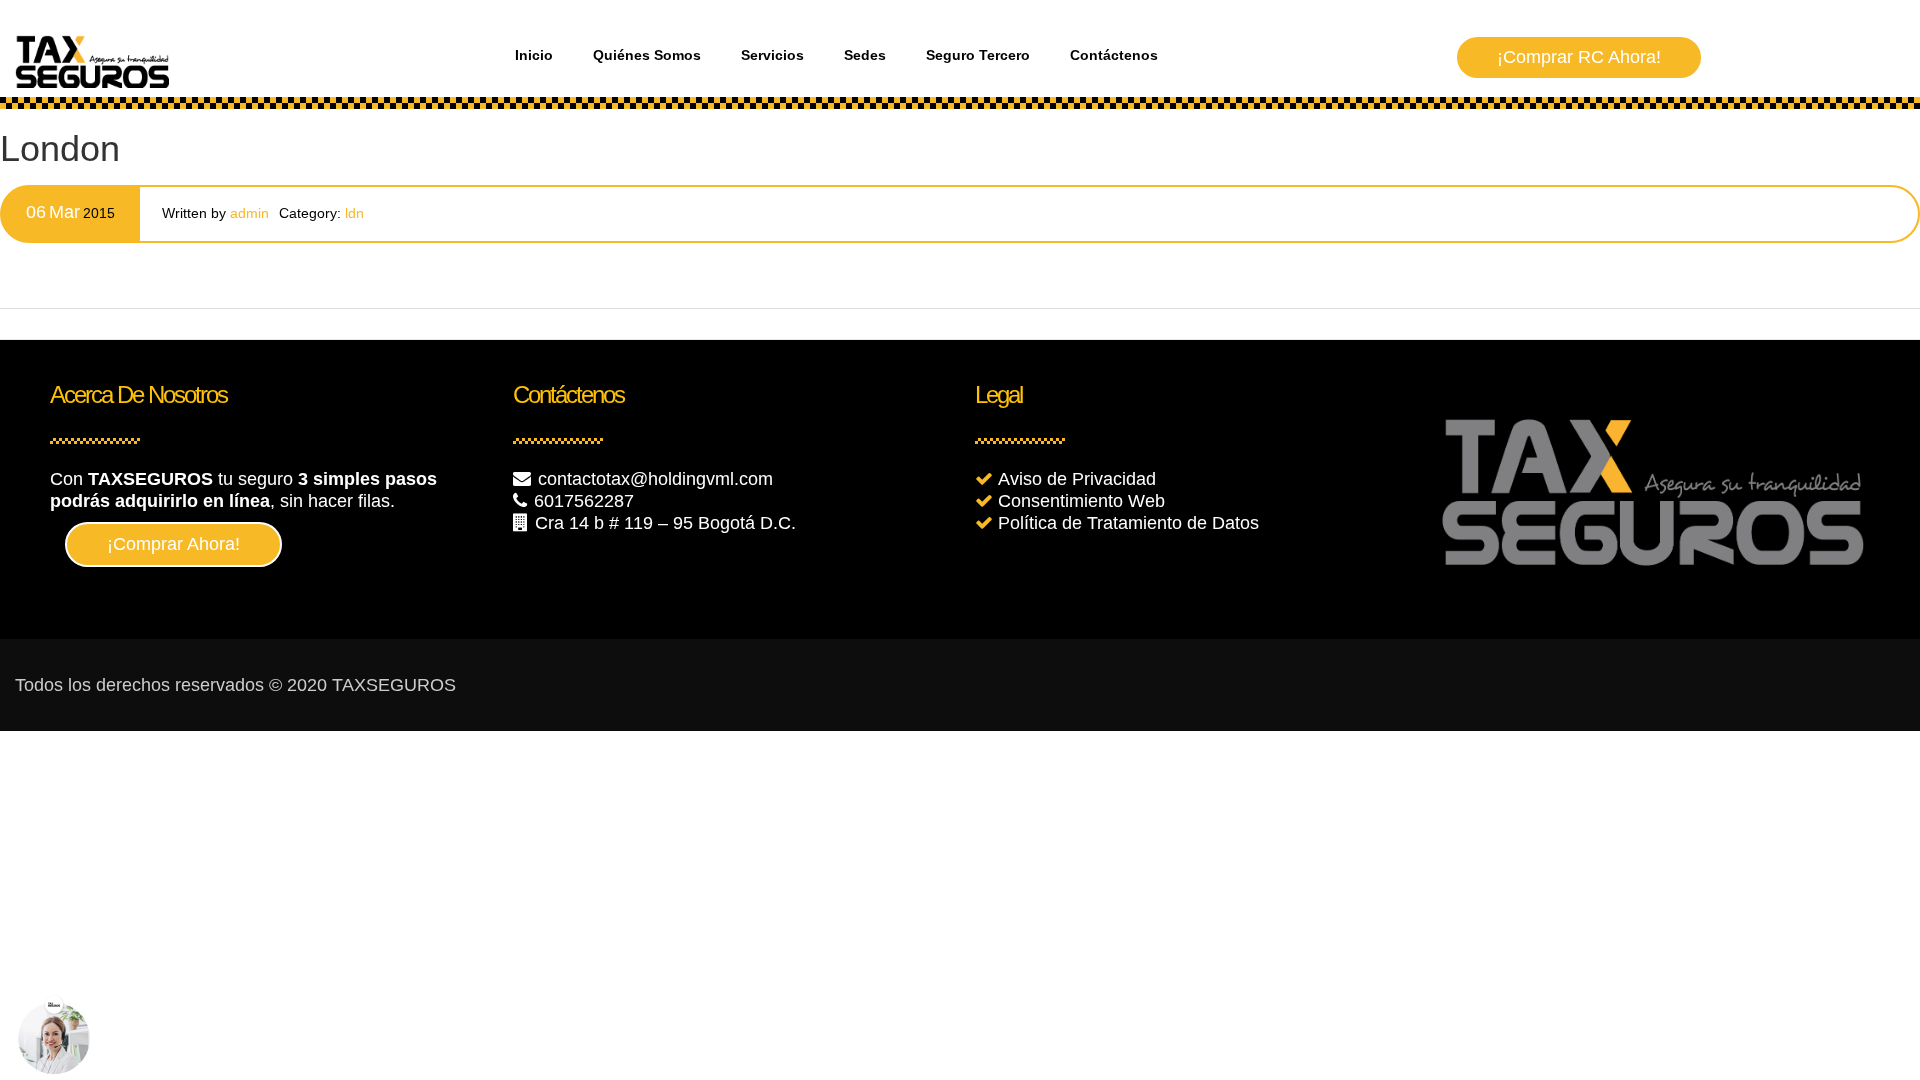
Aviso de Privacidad (1077, 479)
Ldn (354, 213)
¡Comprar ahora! (173, 544)
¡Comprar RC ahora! (1579, 57)
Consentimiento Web (1081, 501)
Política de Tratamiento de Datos (1128, 523)
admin (249, 213)
